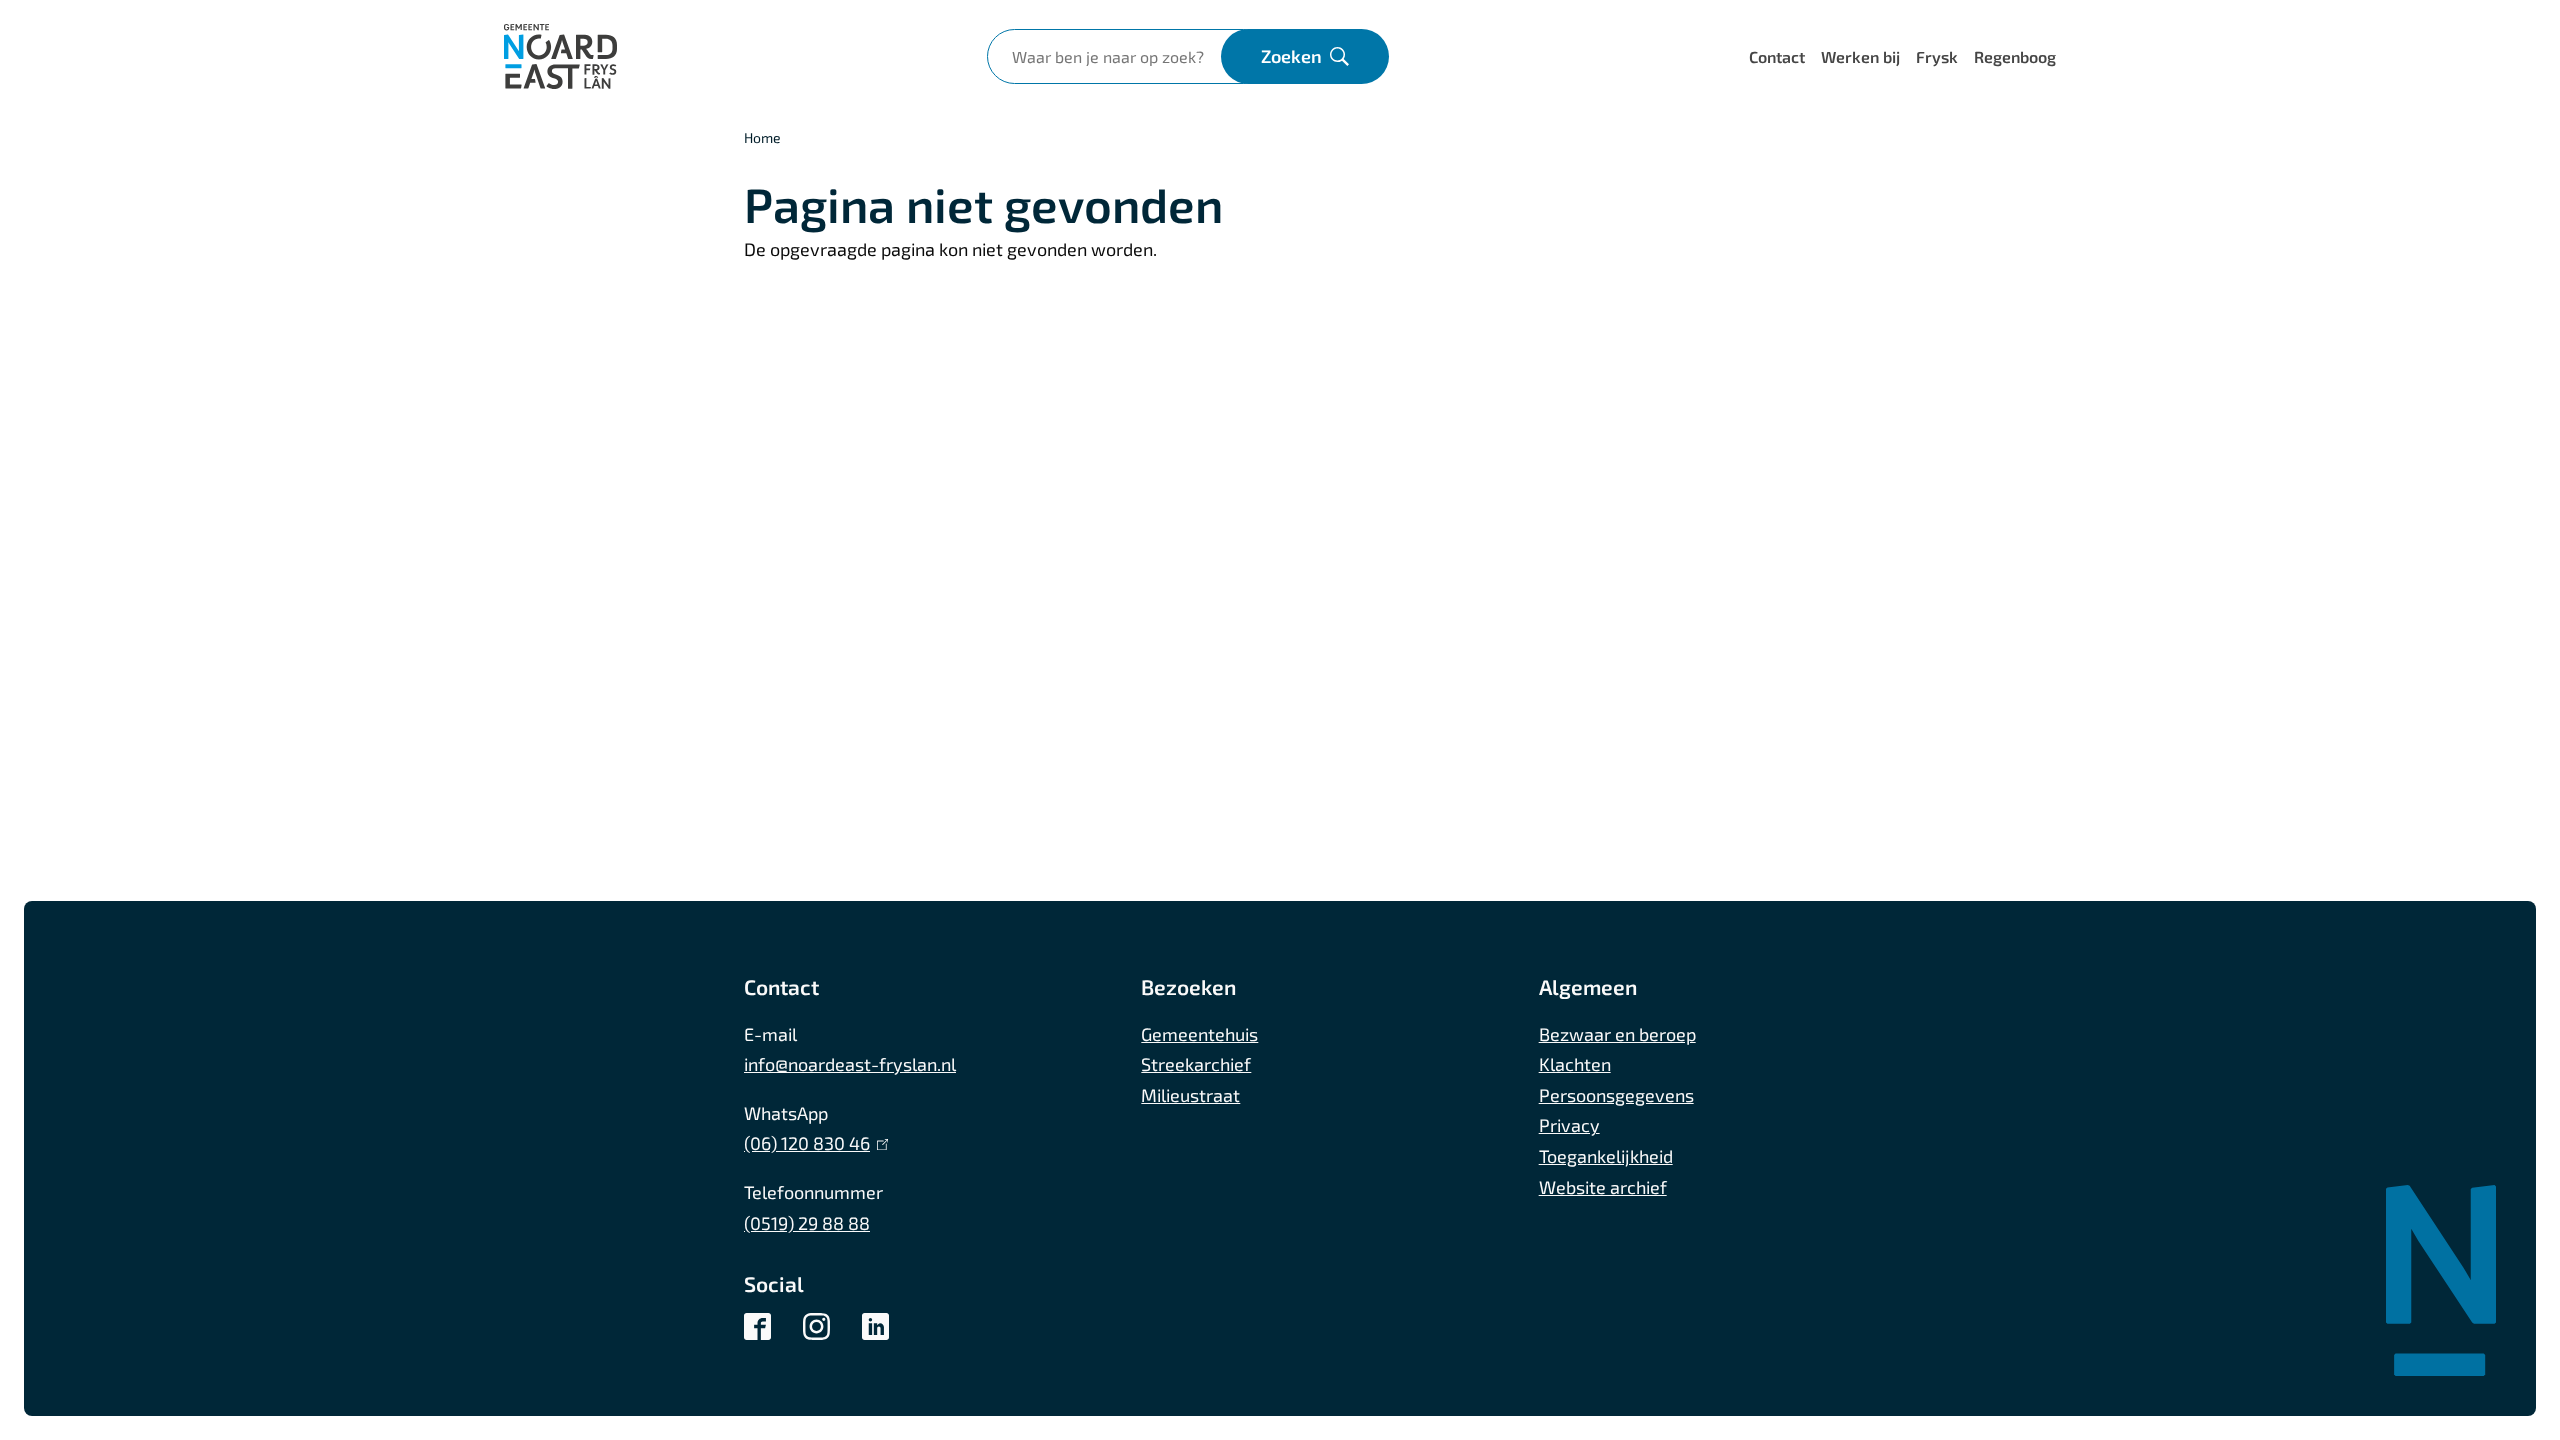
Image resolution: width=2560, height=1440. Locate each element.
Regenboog (2015, 56)
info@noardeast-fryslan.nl (850, 1064)
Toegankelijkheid (1606, 1156)
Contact (1777, 56)
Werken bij (1860, 56)
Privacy (1569, 1125)
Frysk (1937, 56)
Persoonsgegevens (1616, 1095)
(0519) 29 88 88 (807, 1223)
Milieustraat (1190, 1095)
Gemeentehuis (1199, 1034)
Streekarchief (1196, 1064)
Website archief (1603, 1187)
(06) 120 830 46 (812, 1143)
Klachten (1575, 1064)
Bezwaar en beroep (1617, 1034)
